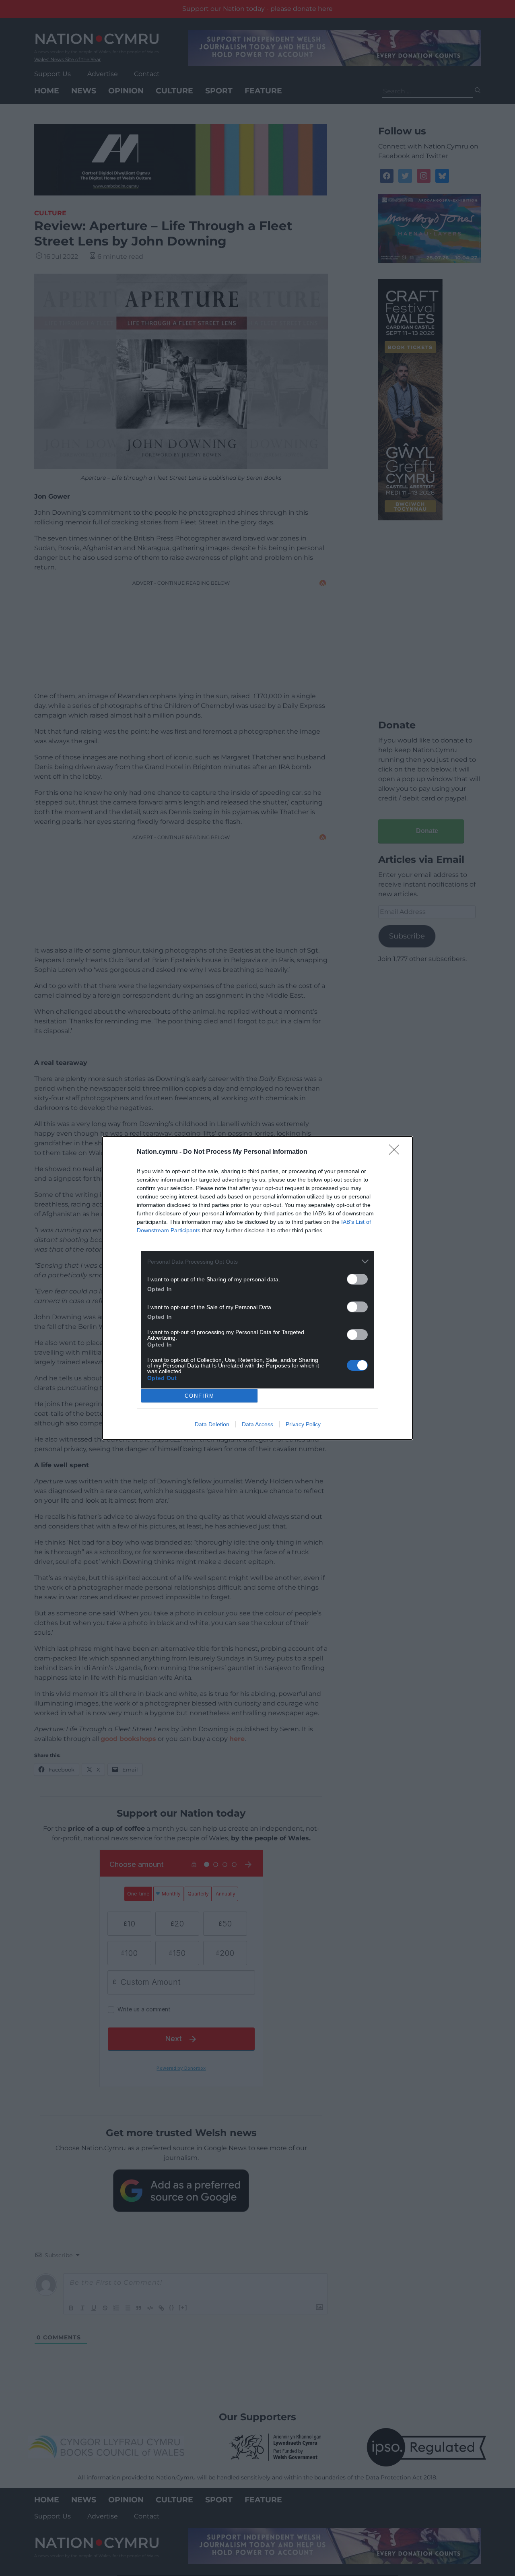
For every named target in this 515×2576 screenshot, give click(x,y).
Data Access (257, 1424)
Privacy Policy (303, 1424)
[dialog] (257, 1288)
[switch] (357, 1279)
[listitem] (257, 1261)
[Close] (397, 1152)
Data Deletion (212, 1424)
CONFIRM (200, 1396)
